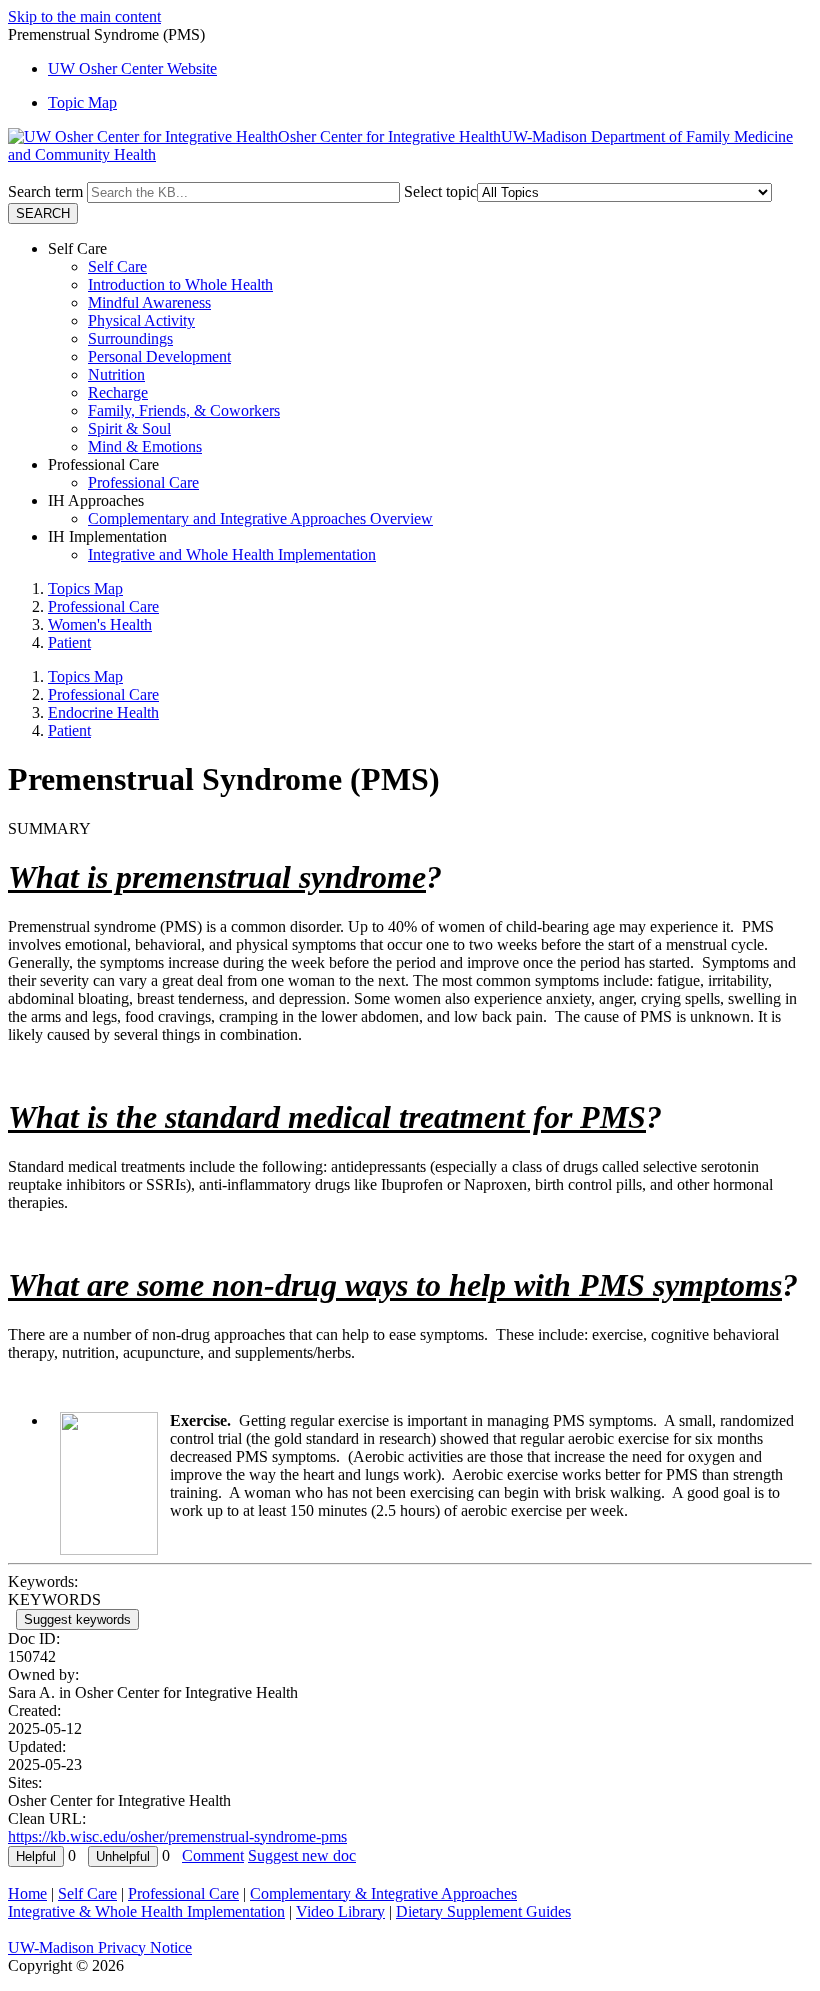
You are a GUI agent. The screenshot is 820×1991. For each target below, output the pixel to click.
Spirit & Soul (129, 428)
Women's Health (100, 624)
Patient (69, 642)
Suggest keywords (77, 1619)
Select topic (440, 191)
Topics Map (85, 588)
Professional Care (143, 482)
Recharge (118, 392)
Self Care (117, 266)
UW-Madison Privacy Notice (100, 1947)
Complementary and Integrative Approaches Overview (260, 518)
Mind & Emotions (145, 446)
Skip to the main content (84, 16)
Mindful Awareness (149, 302)
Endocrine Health (103, 712)
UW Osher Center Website (132, 68)
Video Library (340, 1911)
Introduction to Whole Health (180, 284)
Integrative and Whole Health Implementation (232, 554)
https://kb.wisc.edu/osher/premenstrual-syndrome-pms (177, 1836)
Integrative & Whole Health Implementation (146, 1911)
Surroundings (130, 338)
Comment (213, 1855)
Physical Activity (141, 320)
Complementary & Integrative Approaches (383, 1893)
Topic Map (82, 102)
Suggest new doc (302, 1855)
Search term (45, 191)
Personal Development (159, 356)
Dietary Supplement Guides (483, 1911)
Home (27, 1893)
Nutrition (116, 374)
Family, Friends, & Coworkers (184, 410)
